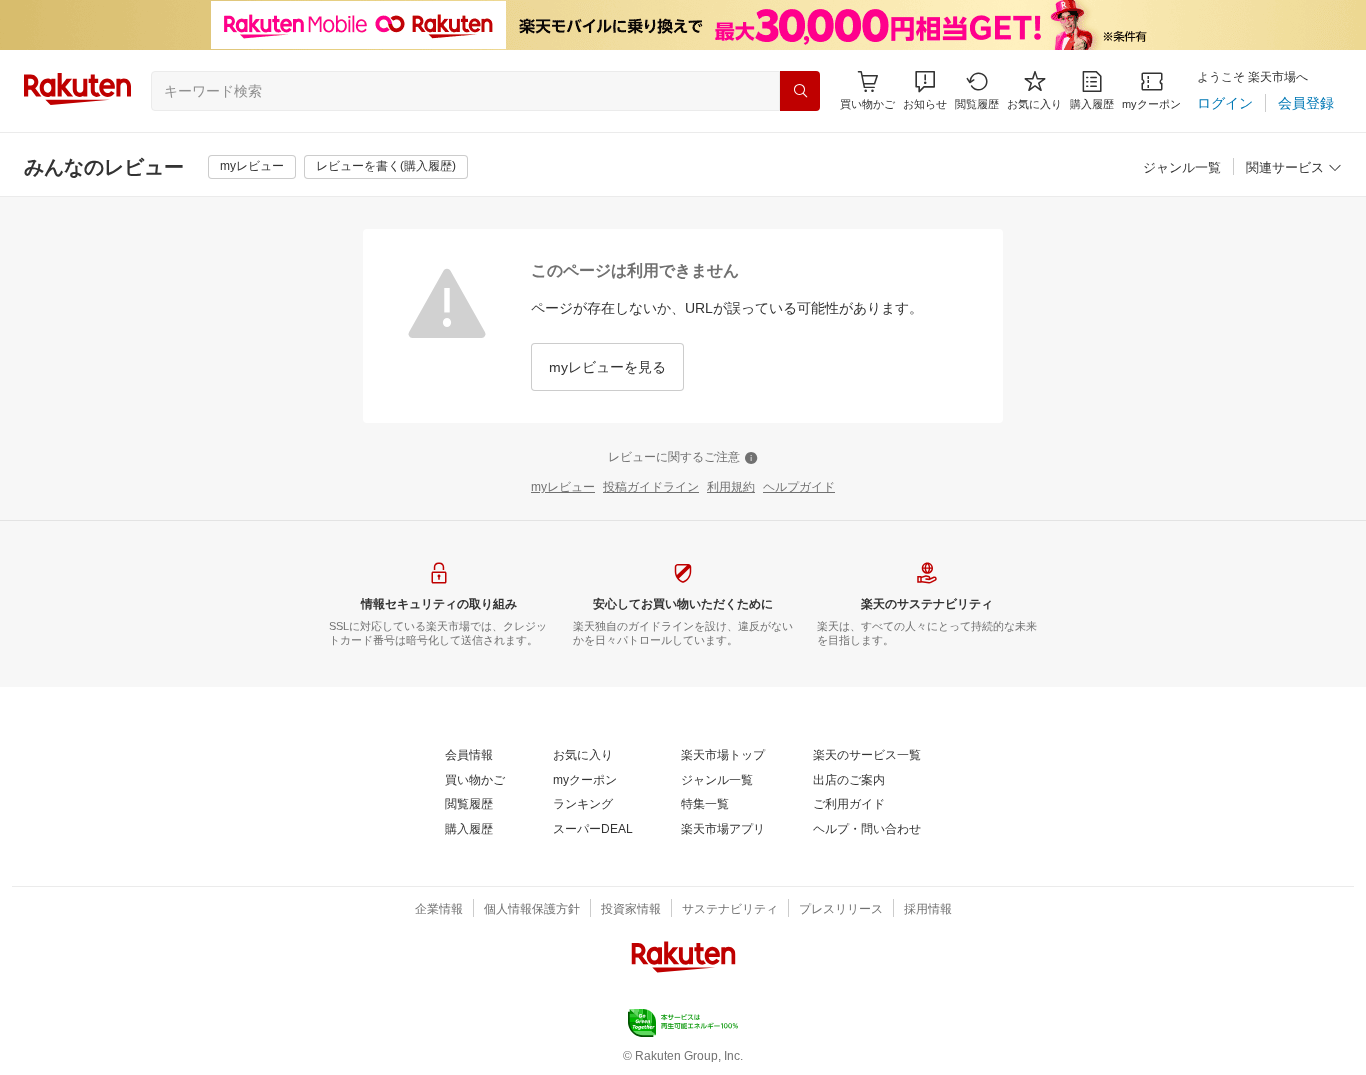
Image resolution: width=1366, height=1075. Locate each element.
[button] (925, 90)
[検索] (800, 91)
